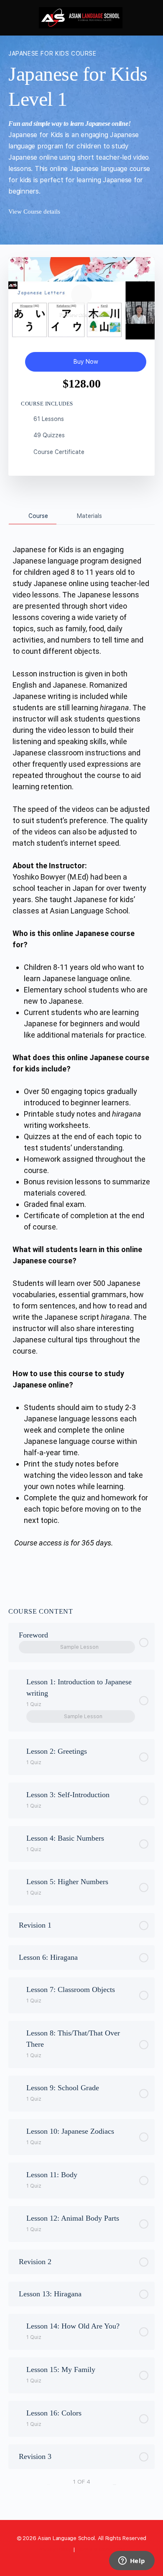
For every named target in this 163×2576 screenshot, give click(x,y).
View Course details (35, 212)
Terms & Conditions (101, 2549)
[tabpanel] (81, 1056)
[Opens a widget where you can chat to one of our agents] (132, 2561)
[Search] (148, 18)
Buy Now (86, 362)
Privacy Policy (55, 2549)
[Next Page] (115, 2482)
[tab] (33, 516)
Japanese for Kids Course (52, 54)
